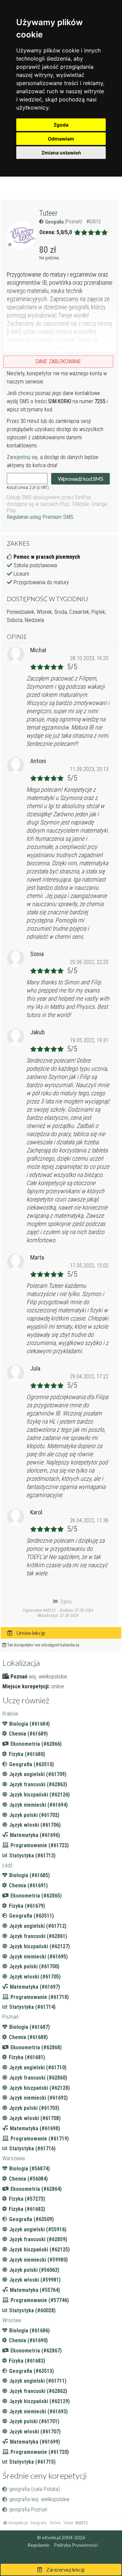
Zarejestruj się (22, 457)
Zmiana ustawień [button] (61, 153)
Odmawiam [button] (61, 139)
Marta (37, 1257)
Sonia (37, 954)
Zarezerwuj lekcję (65, 2569)
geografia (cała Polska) (35, 2489)
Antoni (38, 761)
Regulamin (38, 2545)
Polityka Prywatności (76, 2545)
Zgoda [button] (61, 125)
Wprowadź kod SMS (80, 479)
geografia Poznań (28, 2509)
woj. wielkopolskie (48, 1677)
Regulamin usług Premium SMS (40, 517)
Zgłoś (65, 1602)
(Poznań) (74, 221)
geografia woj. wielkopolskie (39, 2499)
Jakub (37, 1032)
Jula (35, 1368)
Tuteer (48, 213)
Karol (36, 1512)
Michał (38, 650)
